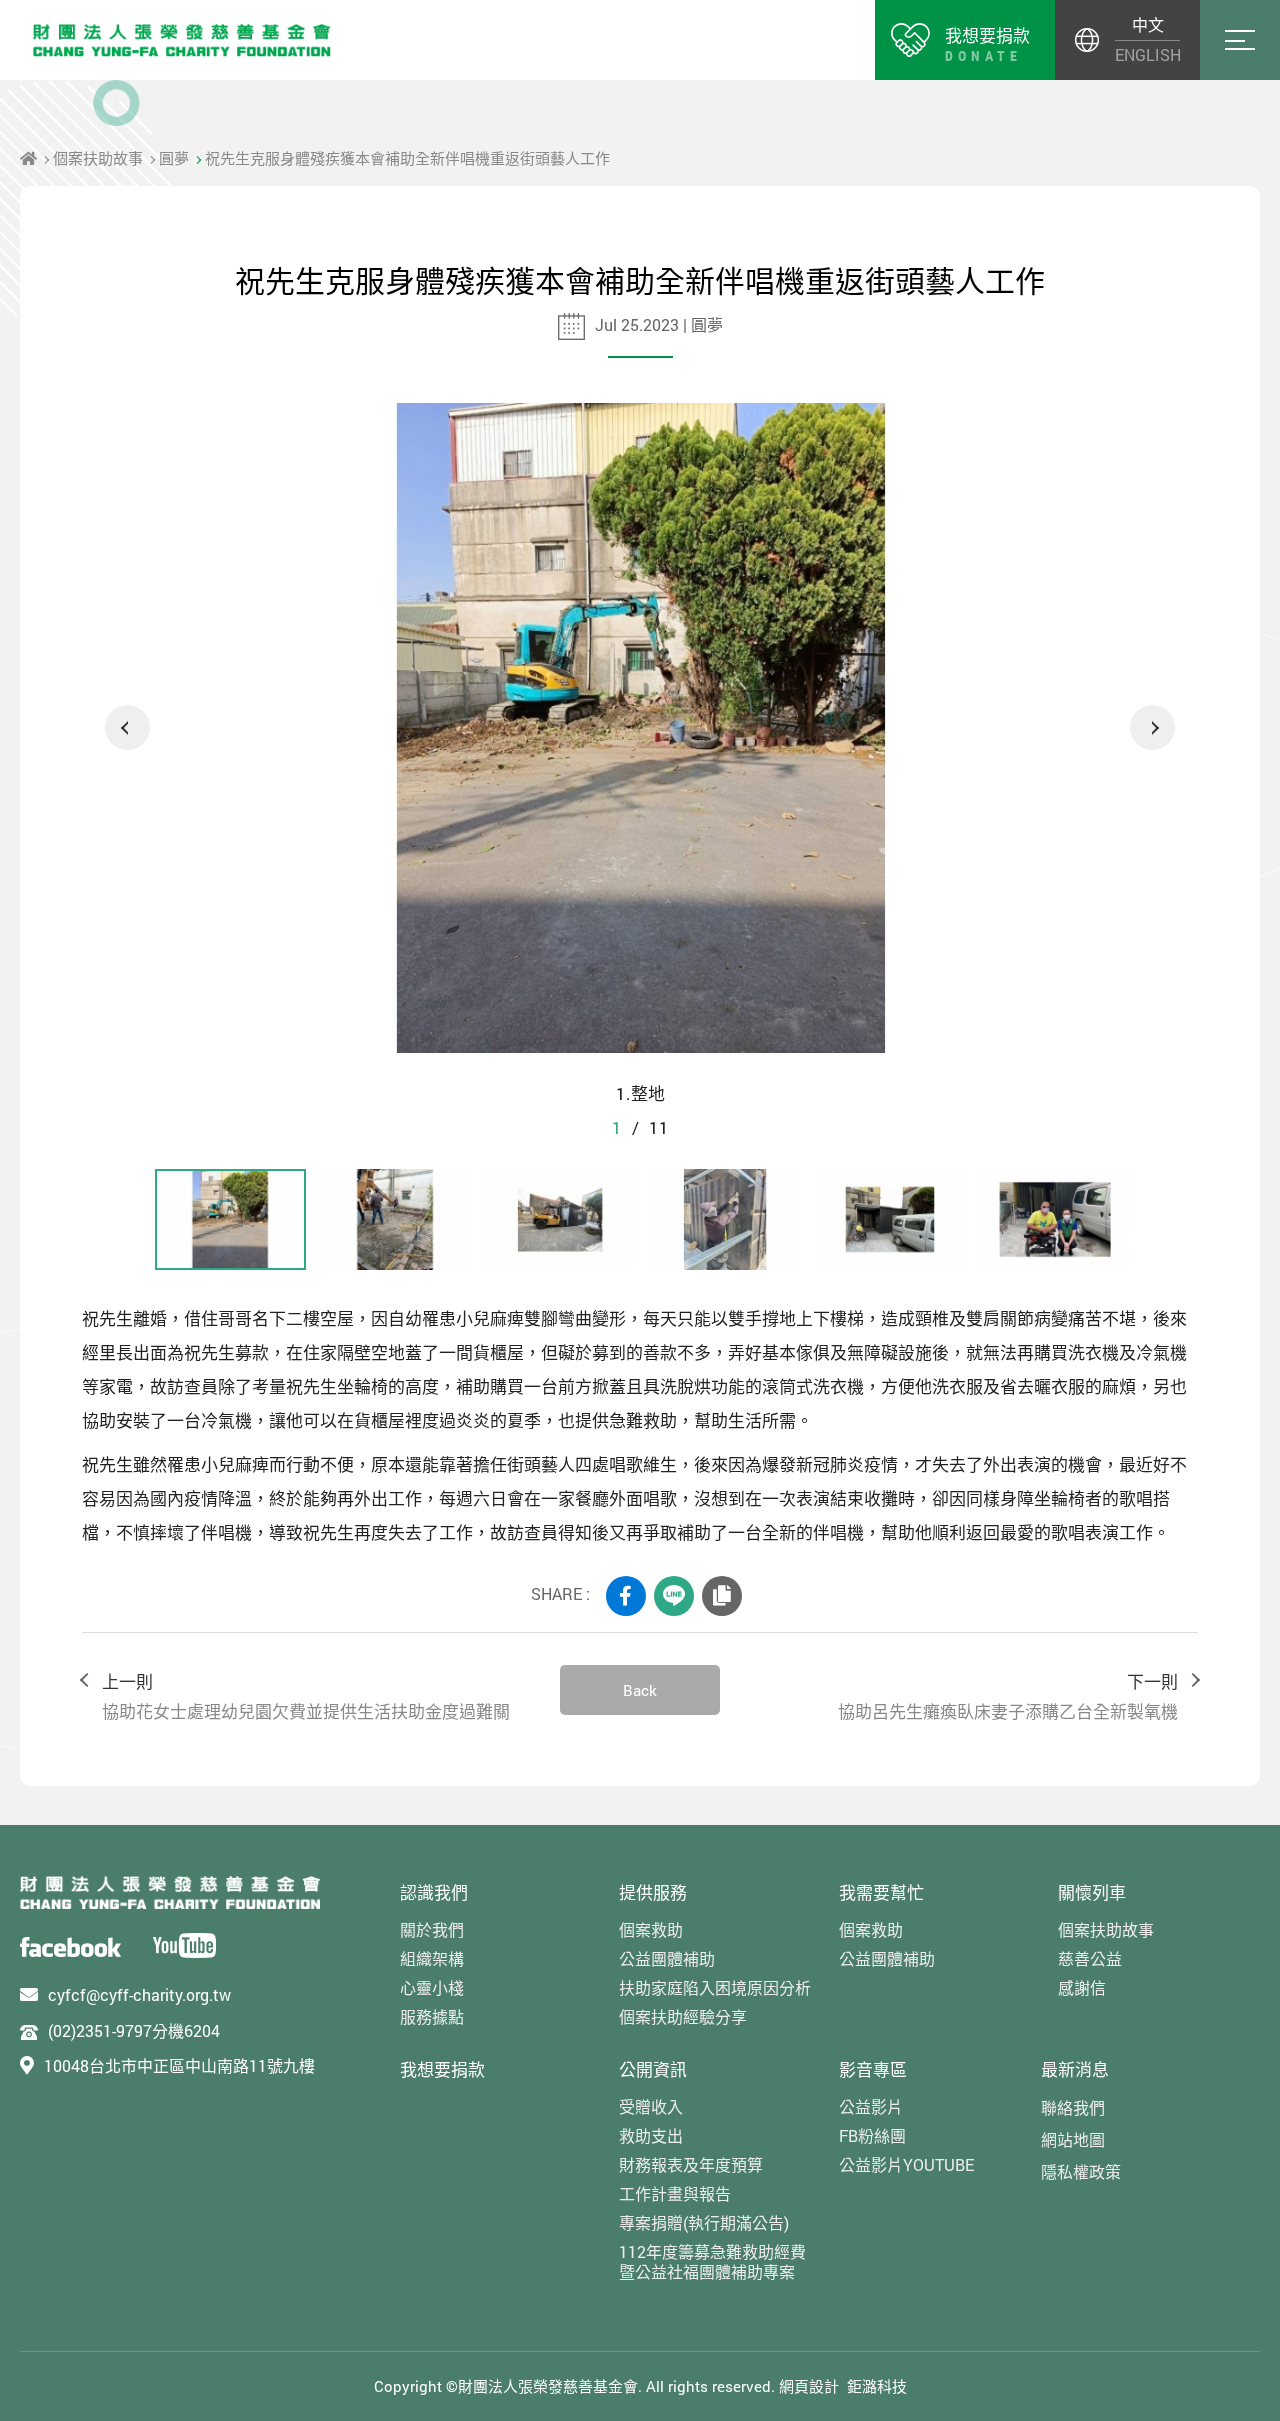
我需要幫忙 (881, 1892)
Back (640, 1690)
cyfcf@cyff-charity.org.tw (139, 1994)
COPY (722, 1596)
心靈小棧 (432, 1987)
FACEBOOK (626, 1596)
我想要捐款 (442, 2069)
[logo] (170, 1892)
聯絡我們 (1073, 2107)
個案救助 (651, 1929)
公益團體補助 (667, 1958)
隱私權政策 (1081, 2171)
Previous (127, 727)
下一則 (1008, 1696)
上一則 (306, 1696)
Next (1152, 727)
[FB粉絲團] (70, 1945)
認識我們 (434, 1892)
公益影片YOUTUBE (906, 2164)
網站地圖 (1073, 2139)
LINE (674, 1596)
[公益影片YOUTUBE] (184, 1945)
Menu (1240, 40)
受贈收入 (651, 2106)
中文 (1148, 24)
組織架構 (432, 1958)
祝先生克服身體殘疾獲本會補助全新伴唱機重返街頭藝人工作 (407, 158)
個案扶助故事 (98, 158)
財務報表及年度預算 (691, 2164)
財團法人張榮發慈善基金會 (182, 40)
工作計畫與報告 (675, 2193)
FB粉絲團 (872, 2135)
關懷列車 (1092, 1892)
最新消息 (1075, 2069)
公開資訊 (653, 2069)
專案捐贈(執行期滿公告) (704, 2222)
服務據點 (432, 2016)
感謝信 (1082, 1987)
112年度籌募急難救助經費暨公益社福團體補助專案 (712, 2261)
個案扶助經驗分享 (683, 2016)
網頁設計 (809, 2386)
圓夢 (174, 158)
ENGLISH (1147, 54)
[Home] (28, 158)
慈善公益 (1090, 1958)
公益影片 (871, 2106)
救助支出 (651, 2135)
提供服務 (653, 1892)
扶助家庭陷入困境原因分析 (715, 1987)
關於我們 (432, 1929)
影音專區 (873, 2069)
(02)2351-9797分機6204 (134, 2030)
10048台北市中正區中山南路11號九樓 (179, 2065)
